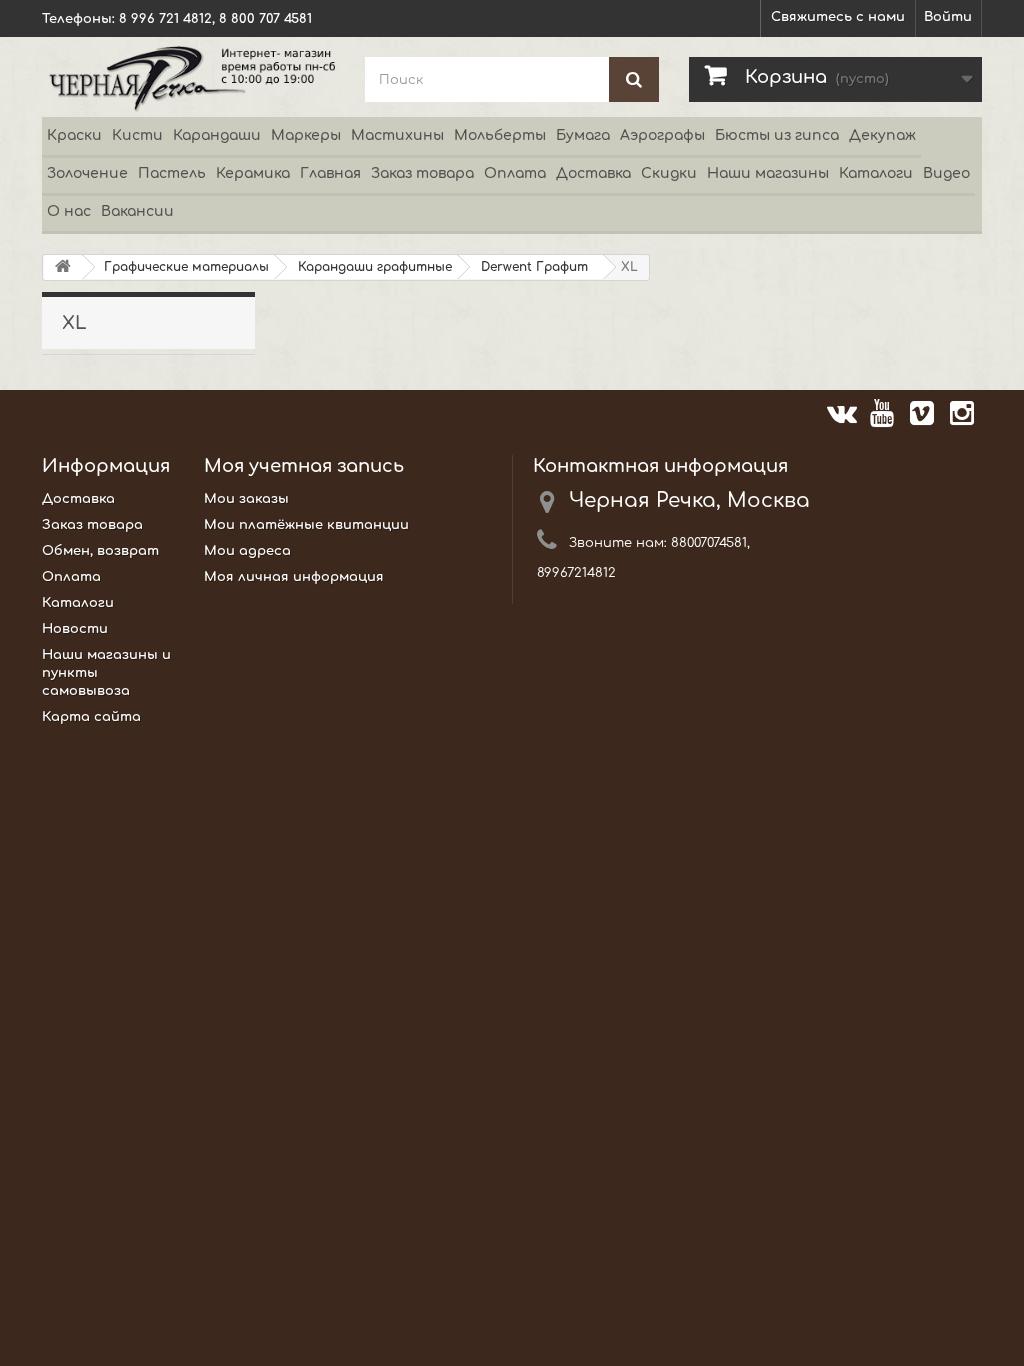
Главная (330, 173)
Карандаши (217, 135)
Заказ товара (422, 173)
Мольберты (500, 135)
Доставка (593, 173)
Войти (948, 17)
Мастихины (397, 135)
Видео (946, 173)
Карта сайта (91, 717)
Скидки (669, 173)
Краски (74, 135)
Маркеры (306, 135)
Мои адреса (247, 551)
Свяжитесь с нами (838, 17)
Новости (75, 629)
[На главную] (63, 267)
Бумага (583, 135)
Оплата (515, 173)
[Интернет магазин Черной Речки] (188, 77)
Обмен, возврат (100, 551)
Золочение (87, 173)
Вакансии (137, 211)
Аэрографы (662, 135)
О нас (69, 211)
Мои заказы (246, 499)
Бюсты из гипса (777, 135)
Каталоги (876, 173)
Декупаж (882, 135)
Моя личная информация (294, 577)
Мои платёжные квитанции (306, 525)
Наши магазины (768, 173)
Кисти (137, 135)
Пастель (172, 173)
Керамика (253, 173)
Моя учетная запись (304, 466)
